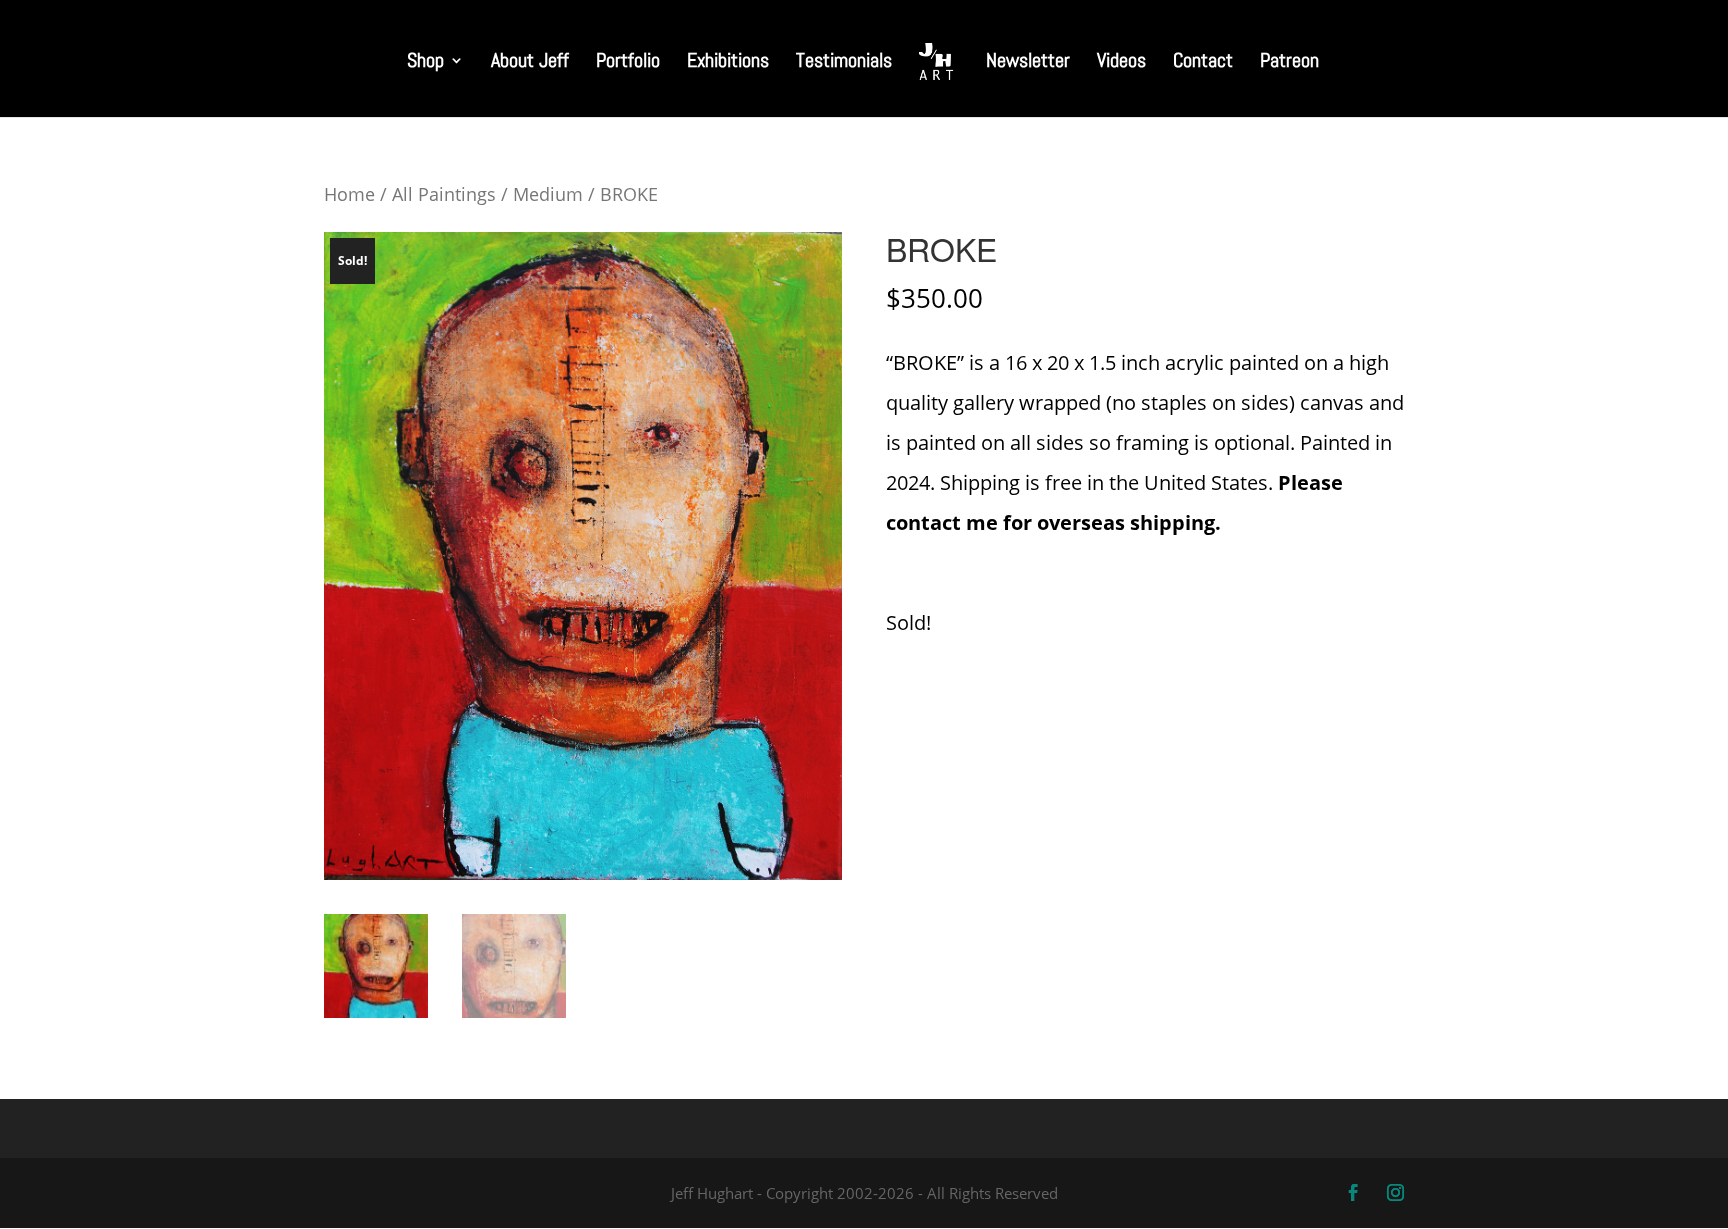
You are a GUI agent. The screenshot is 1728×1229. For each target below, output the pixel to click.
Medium (548, 193)
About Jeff (530, 63)
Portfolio (628, 63)
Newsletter (1028, 63)
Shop (425, 63)
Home (349, 193)
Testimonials (844, 63)
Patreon (1289, 63)
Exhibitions (728, 63)
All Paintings (444, 193)
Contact (1203, 63)
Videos (1121, 63)
